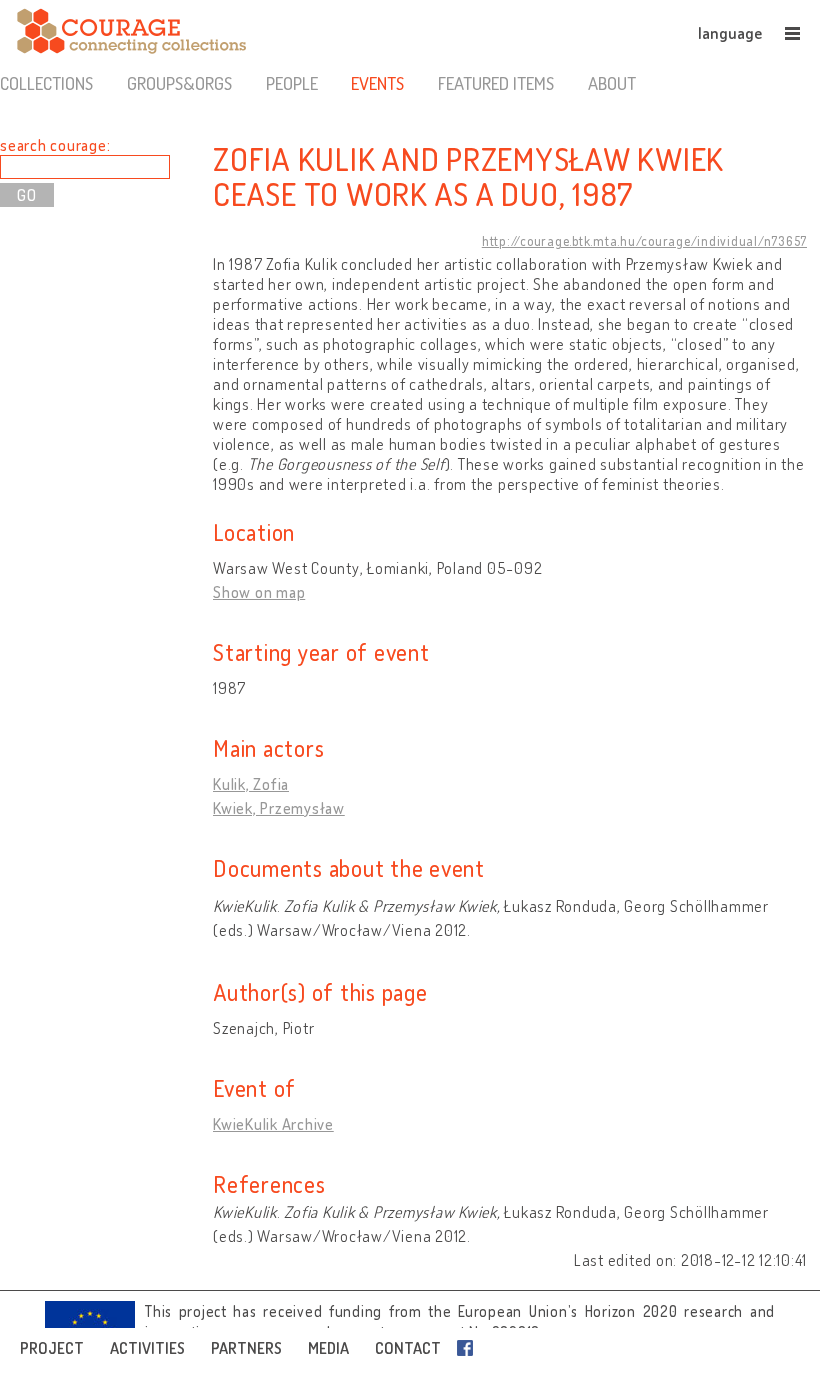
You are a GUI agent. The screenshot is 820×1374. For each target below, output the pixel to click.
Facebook (469, 1348)
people (292, 83)
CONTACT (408, 1348)
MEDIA (328, 1348)
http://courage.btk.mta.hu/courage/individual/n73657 (644, 241)
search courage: (55, 145)
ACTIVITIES (147, 1348)
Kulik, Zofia (251, 784)
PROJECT (52, 1348)
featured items (496, 83)
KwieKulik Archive (273, 1124)
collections (46, 83)
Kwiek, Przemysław (279, 808)
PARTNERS (246, 1348)
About (612, 83)
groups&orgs (179, 83)
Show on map (259, 592)
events (377, 83)
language (730, 33)
